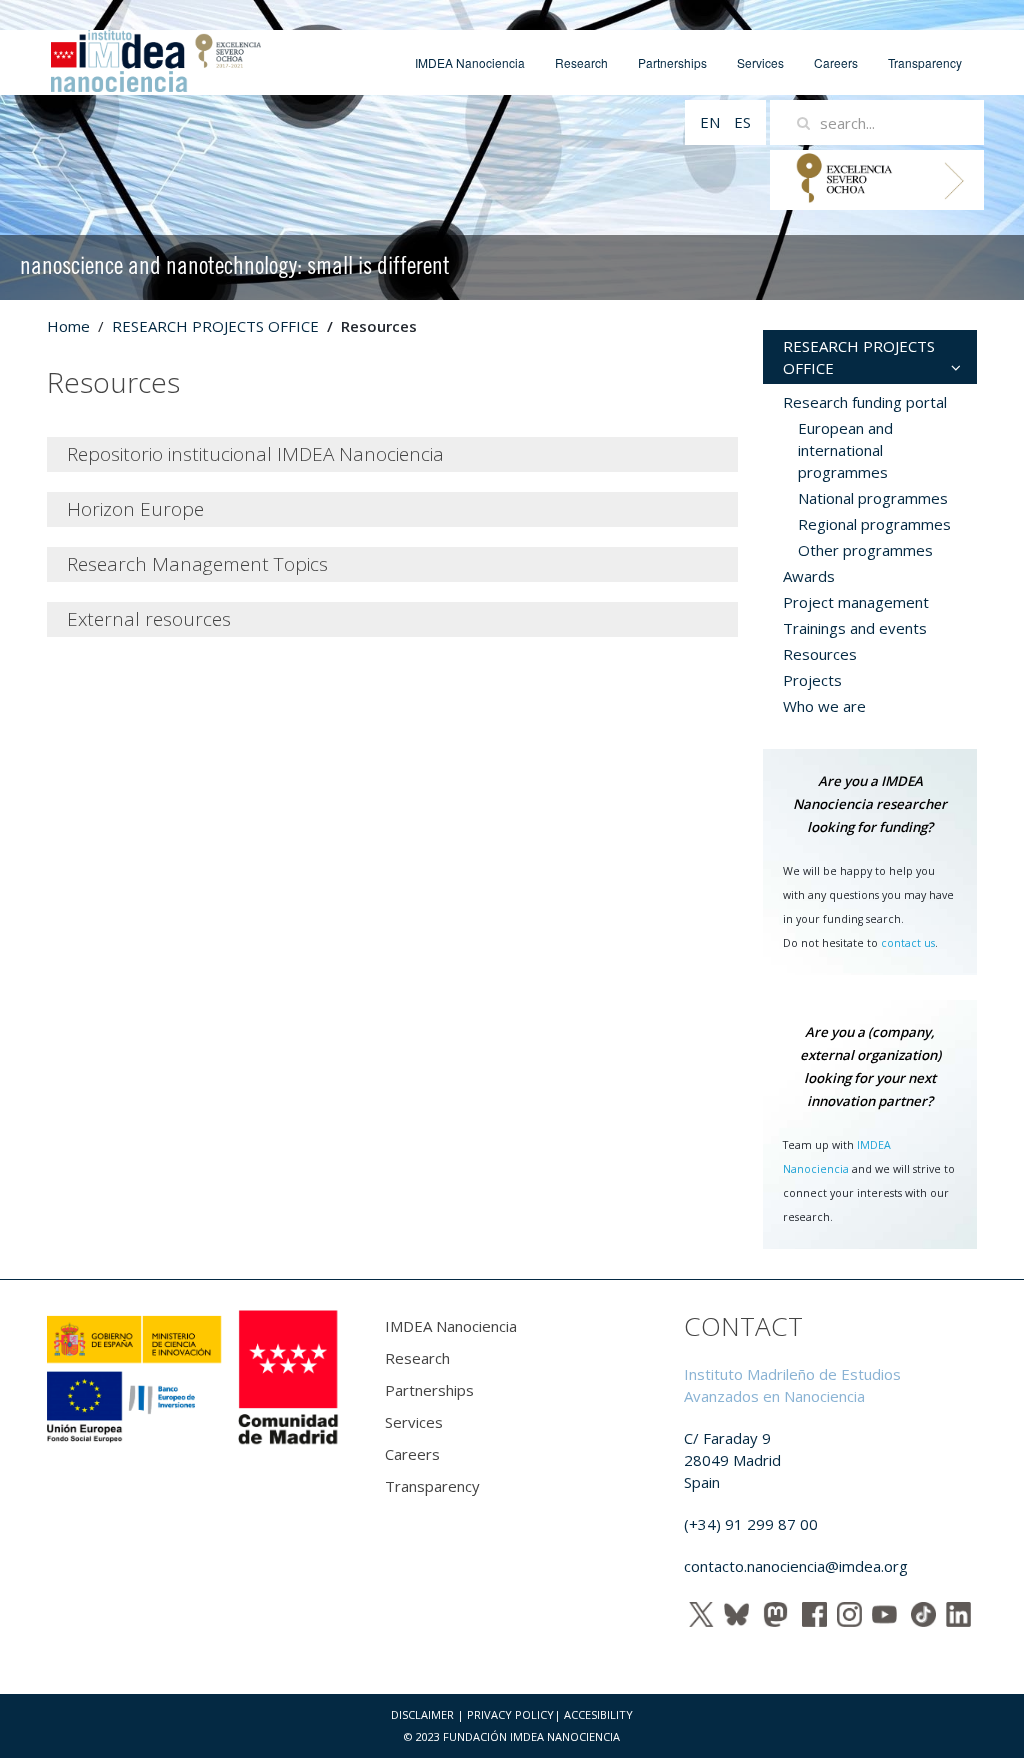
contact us (908, 943)
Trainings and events (855, 628)
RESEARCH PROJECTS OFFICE (215, 326)
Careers (836, 62)
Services (760, 62)
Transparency (925, 62)
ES (742, 122)
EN (712, 122)
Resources (820, 654)
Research (581, 62)
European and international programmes (845, 450)
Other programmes (865, 550)
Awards (809, 576)
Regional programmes (874, 524)
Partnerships (672, 62)
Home (68, 326)
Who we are (824, 706)
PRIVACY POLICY (510, 1714)
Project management (856, 602)
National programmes (873, 498)
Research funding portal (865, 402)
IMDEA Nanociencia (470, 62)
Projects (812, 680)
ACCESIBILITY (598, 1714)
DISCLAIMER (422, 1714)
